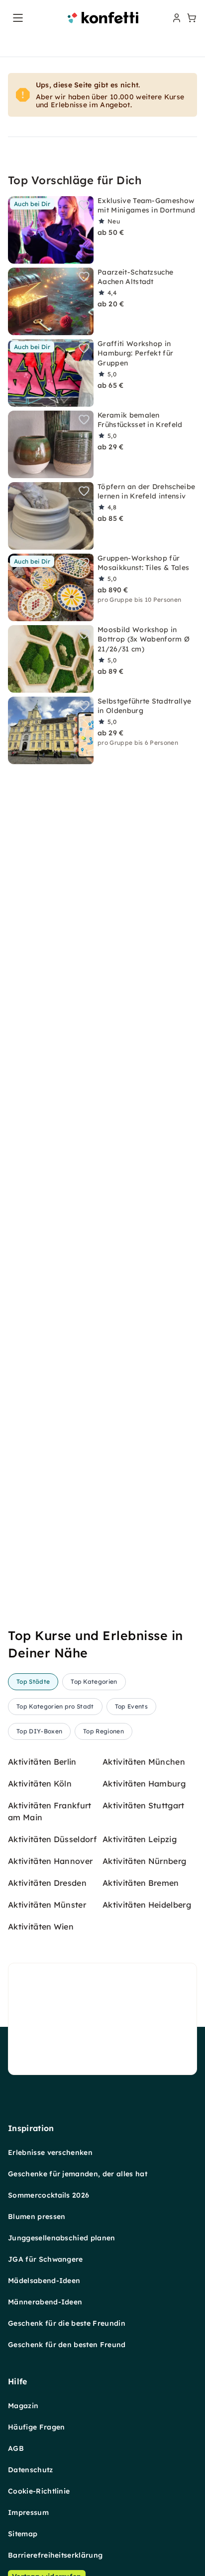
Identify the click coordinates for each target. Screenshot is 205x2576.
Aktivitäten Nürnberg (144, 1861)
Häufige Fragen (36, 2427)
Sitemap (23, 2534)
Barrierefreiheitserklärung (55, 2555)
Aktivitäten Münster (47, 1905)
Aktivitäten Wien (41, 1927)
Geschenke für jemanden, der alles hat (78, 2174)
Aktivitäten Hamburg (144, 1784)
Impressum (28, 2512)
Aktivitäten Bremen (141, 1883)
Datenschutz (31, 2470)
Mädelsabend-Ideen (44, 2281)
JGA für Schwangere (46, 2259)
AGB (16, 2448)
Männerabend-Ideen (45, 2302)
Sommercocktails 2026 (49, 2195)
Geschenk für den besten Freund (67, 2345)
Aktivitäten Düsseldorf (52, 1839)
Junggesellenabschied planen (62, 2238)
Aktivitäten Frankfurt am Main (50, 1811)
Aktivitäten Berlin (42, 1762)
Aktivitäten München (144, 1762)
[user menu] (176, 18)
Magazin (23, 2406)
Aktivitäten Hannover (50, 1861)
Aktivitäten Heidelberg (147, 1905)
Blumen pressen (37, 2217)
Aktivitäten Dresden (47, 1883)
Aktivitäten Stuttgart (144, 1805)
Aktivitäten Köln (40, 1784)
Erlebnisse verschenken (50, 2152)
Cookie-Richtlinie (39, 2491)
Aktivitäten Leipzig (140, 1839)
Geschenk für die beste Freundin (67, 2323)
